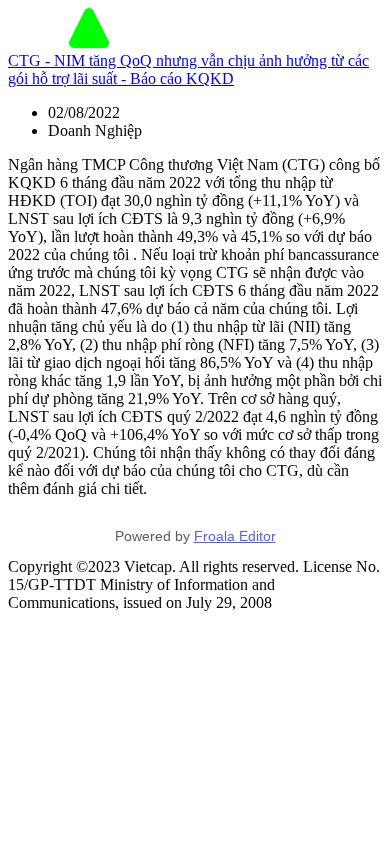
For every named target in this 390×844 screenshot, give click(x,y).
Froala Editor (235, 536)
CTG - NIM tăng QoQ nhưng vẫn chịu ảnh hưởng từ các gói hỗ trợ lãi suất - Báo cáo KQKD (188, 69)
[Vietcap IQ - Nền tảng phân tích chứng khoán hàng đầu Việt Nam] (89, 42)
